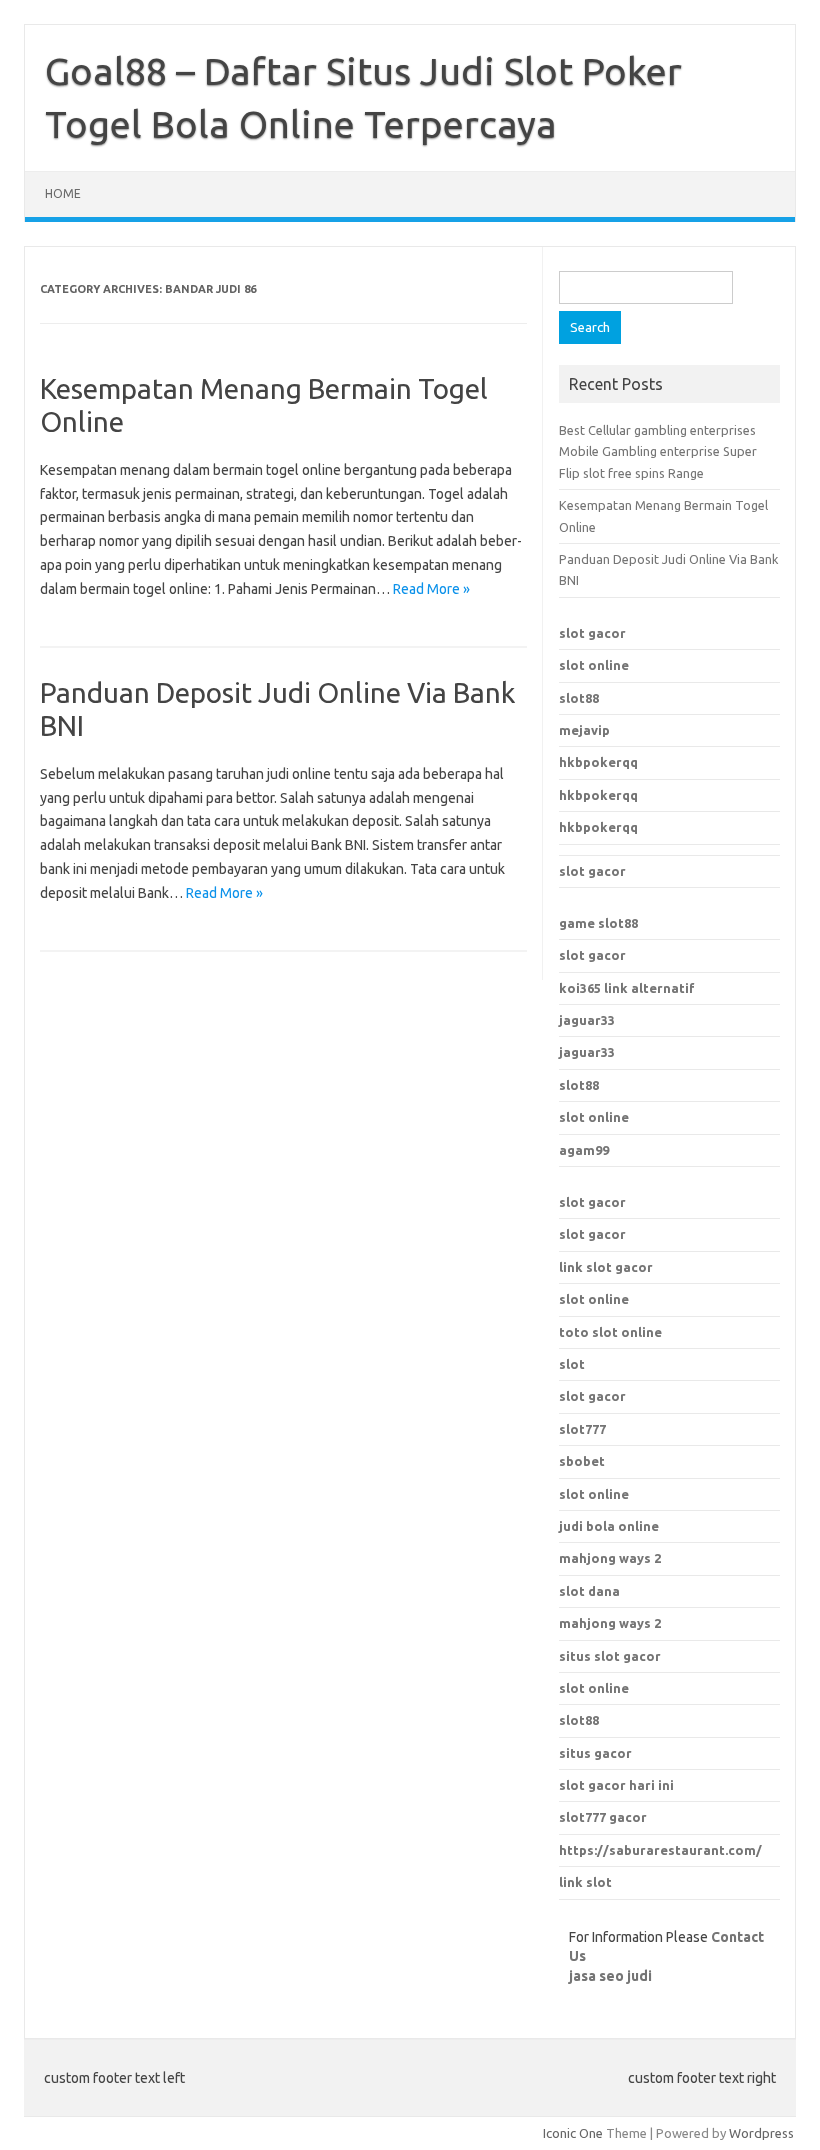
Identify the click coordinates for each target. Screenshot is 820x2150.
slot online (594, 665)
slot (572, 1364)
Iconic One (573, 2133)
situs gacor (595, 1753)
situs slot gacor (610, 1656)
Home (63, 193)
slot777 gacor (603, 1817)
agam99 (584, 1150)
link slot (585, 1882)
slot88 (579, 698)
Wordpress (761, 2133)
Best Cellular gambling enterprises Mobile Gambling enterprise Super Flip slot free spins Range (658, 451)
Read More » (431, 589)
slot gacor (592, 633)
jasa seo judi (610, 1976)
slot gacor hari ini (616, 1785)
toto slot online (610, 1332)
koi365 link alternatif (627, 988)
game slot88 (598, 923)
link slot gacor (606, 1267)
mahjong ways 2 (610, 1623)
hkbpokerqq (598, 762)
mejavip (584, 730)
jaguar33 (587, 1020)
